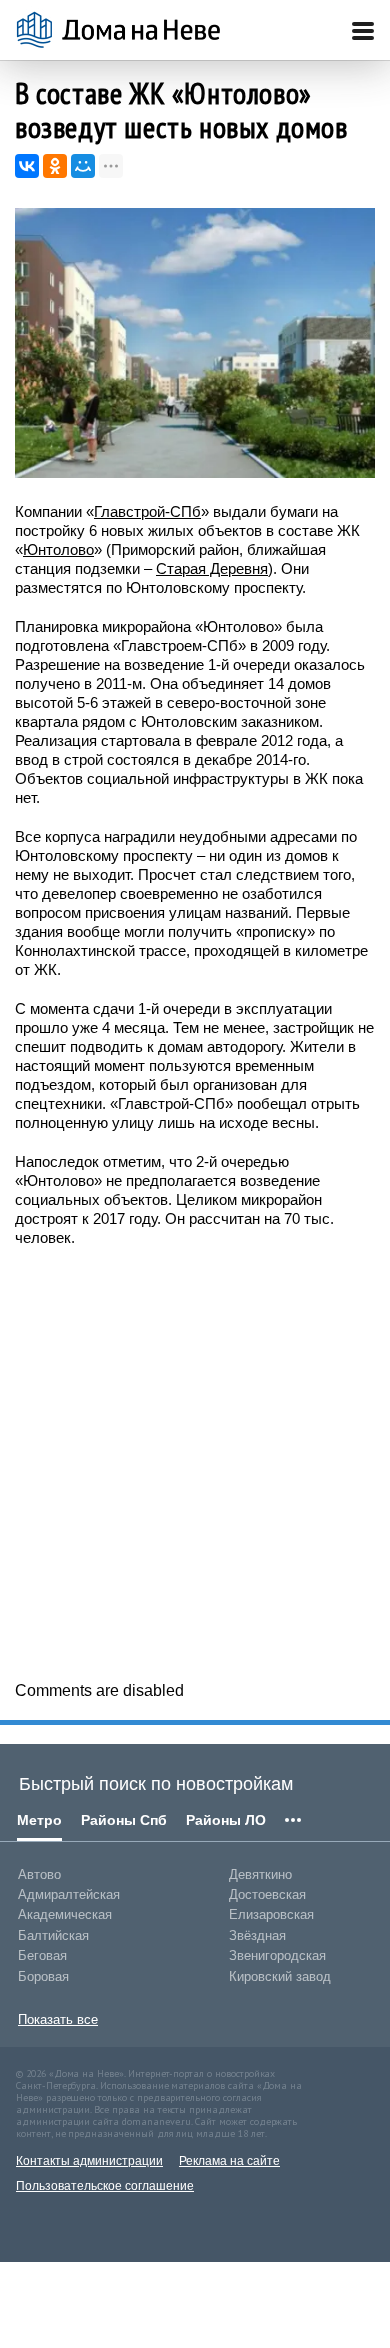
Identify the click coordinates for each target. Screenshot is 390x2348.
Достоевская (267, 1894)
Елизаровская (271, 1914)
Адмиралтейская (69, 1894)
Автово (39, 1874)
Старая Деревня (212, 568)
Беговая (42, 1955)
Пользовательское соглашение (105, 2186)
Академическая (65, 1914)
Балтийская (53, 1935)
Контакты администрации (89, 2161)
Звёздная (257, 1935)
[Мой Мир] (83, 166)
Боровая (43, 1976)
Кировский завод (280, 1976)
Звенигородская (277, 1955)
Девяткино (260, 1874)
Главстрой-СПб (147, 511)
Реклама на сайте (229, 2161)
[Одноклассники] (55, 166)
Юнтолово (58, 549)
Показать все (58, 2019)
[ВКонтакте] (27, 166)
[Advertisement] (195, 1462)
